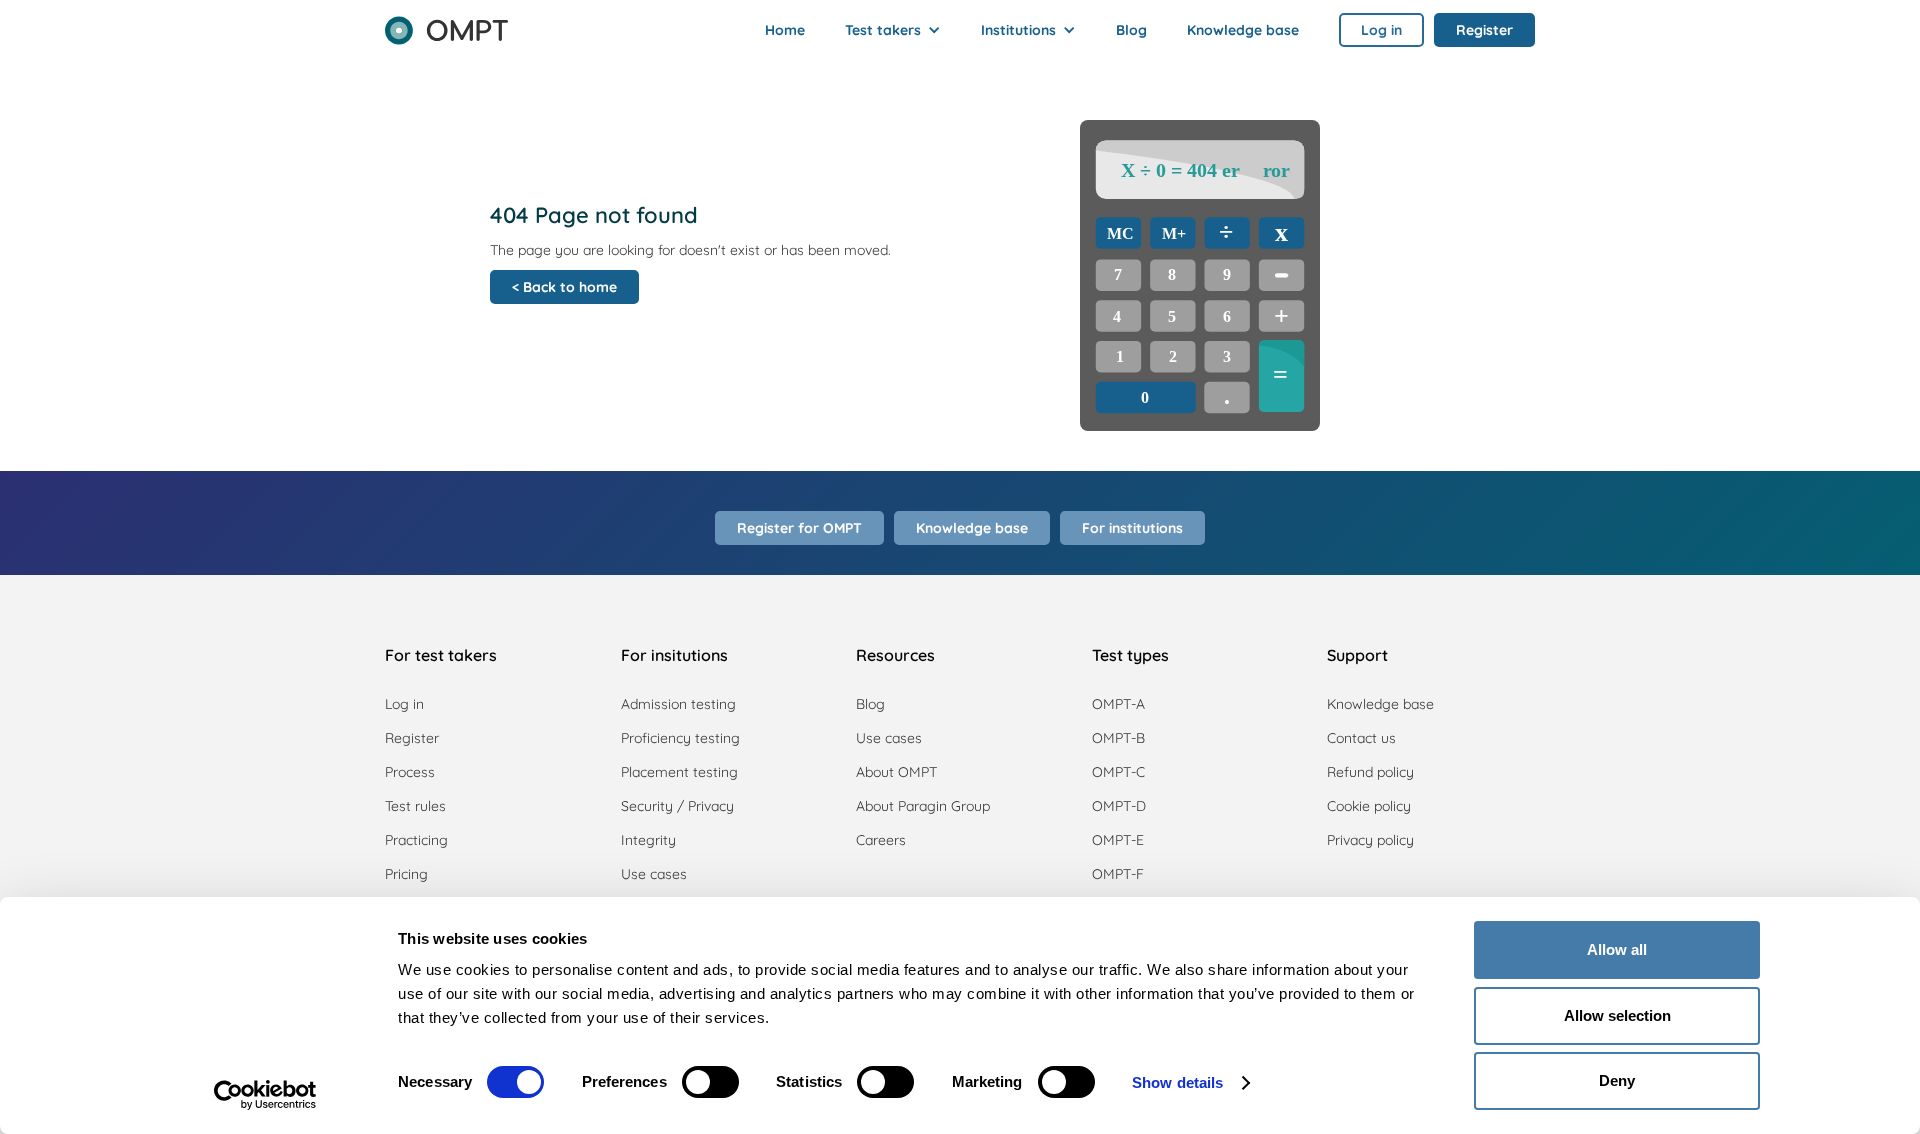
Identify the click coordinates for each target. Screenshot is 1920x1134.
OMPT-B (1118, 738)
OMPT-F (1118, 874)
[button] (893, 30)
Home (785, 30)
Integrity (648, 840)
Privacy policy (1370, 840)
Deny (1617, 1080)
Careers (881, 840)
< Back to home (564, 287)
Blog (1131, 30)
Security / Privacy (677, 806)
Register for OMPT (799, 528)
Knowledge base (1243, 30)
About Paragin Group (923, 806)
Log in (404, 704)
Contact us (1361, 738)
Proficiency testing (680, 738)
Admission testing (678, 704)
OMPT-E (1118, 840)
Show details (1177, 1082)
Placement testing (679, 772)
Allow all (1617, 949)
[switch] (710, 1082)
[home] (446, 24)
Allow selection (1617, 1015)
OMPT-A (1118, 704)
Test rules (415, 806)
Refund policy (1370, 772)
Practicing (416, 840)
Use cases (654, 874)
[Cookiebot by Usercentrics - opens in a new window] (265, 1095)
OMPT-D (1119, 806)
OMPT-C (1118, 772)
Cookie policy (1369, 806)
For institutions (1132, 528)
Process (410, 772)
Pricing (406, 874)
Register (412, 738)
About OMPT (896, 772)
